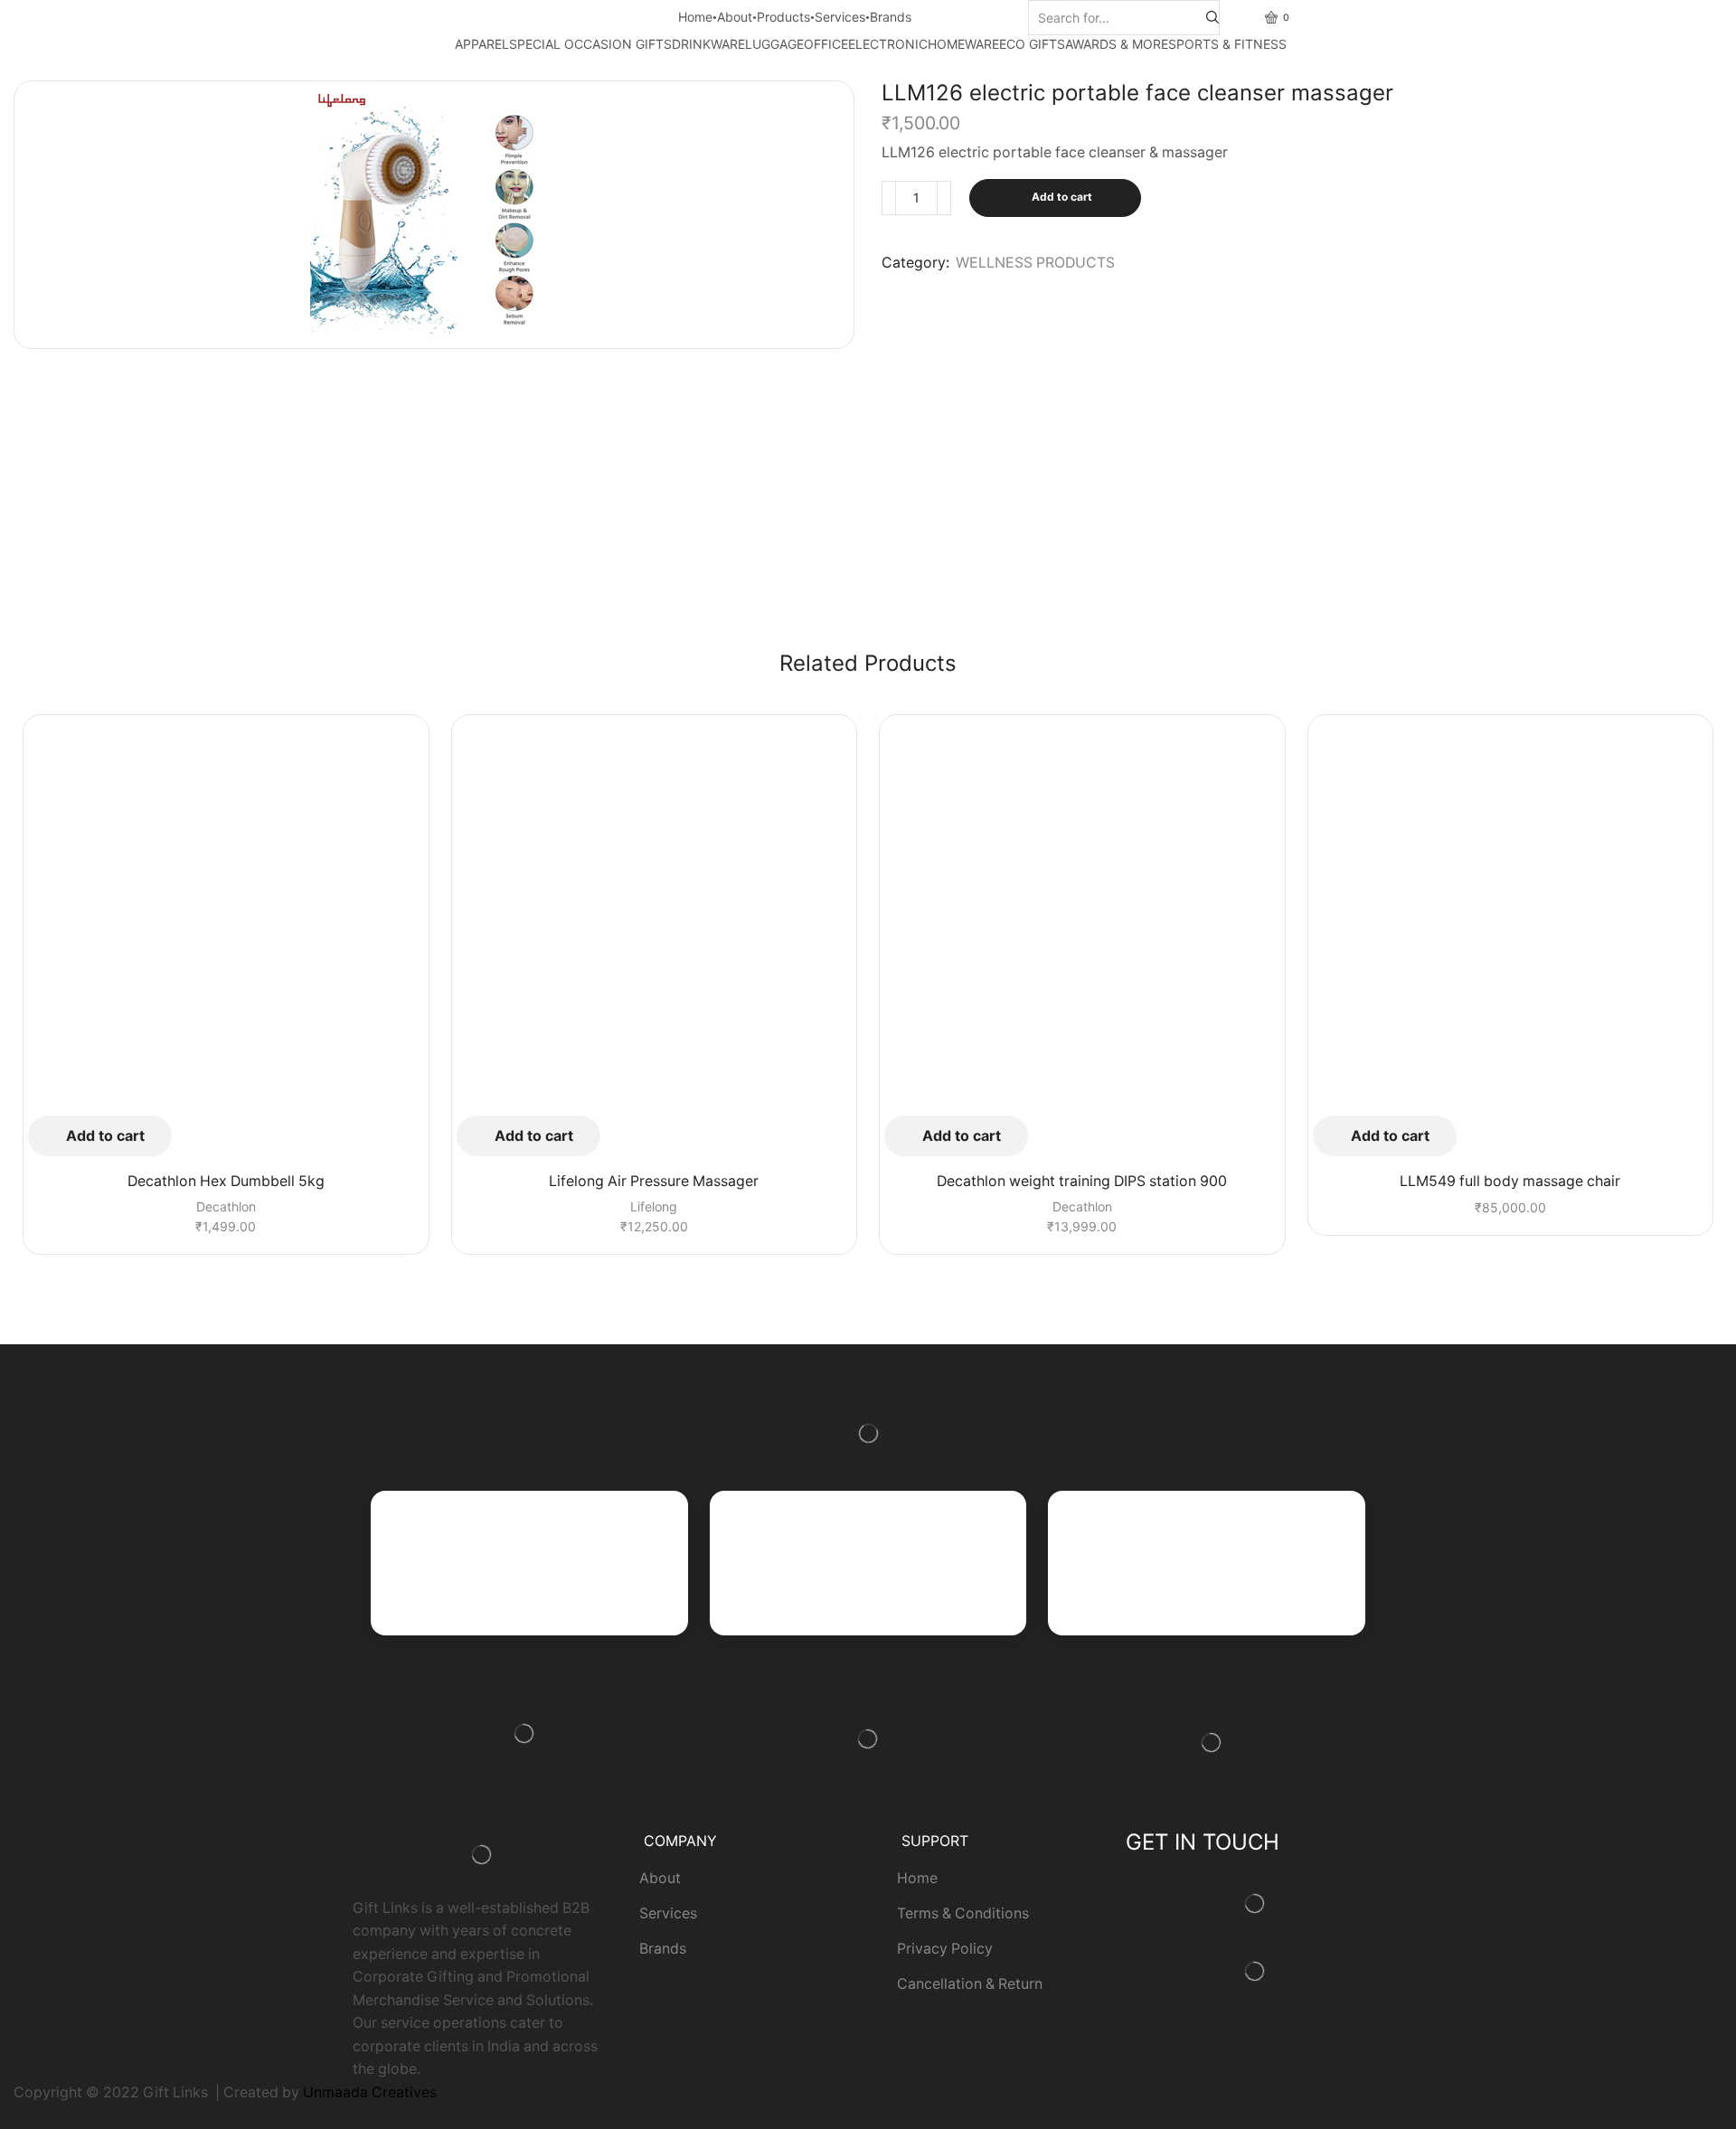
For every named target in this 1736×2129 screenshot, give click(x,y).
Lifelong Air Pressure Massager (654, 1181)
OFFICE (826, 44)
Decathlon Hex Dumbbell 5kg (226, 1181)
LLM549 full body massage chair (1510, 1181)
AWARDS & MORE (1117, 44)
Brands (891, 17)
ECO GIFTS (1032, 44)
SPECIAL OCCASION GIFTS (590, 44)
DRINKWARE (708, 44)
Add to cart (1062, 197)
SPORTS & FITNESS (1227, 44)
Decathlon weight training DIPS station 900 (1082, 1181)
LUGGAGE (774, 44)
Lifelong (654, 1206)
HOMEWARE (963, 44)
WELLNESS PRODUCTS (1035, 263)
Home (695, 17)
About (735, 17)
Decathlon (226, 1206)
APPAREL (482, 44)
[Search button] (1212, 18)
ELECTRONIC (888, 44)
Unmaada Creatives (370, 2092)
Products (783, 17)
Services (840, 17)
